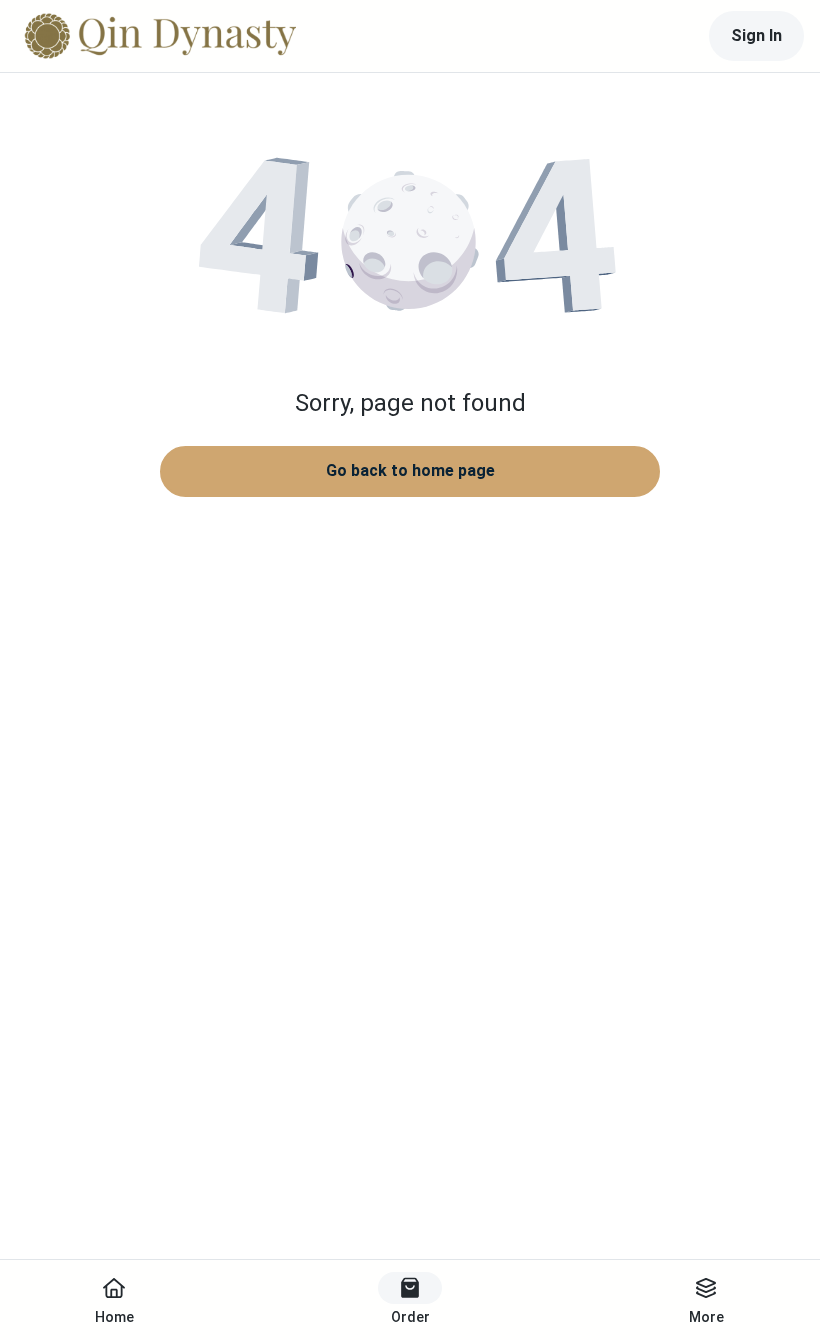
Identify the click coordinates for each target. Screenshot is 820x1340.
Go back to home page (410, 470)
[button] (410, 240)
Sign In (756, 35)
